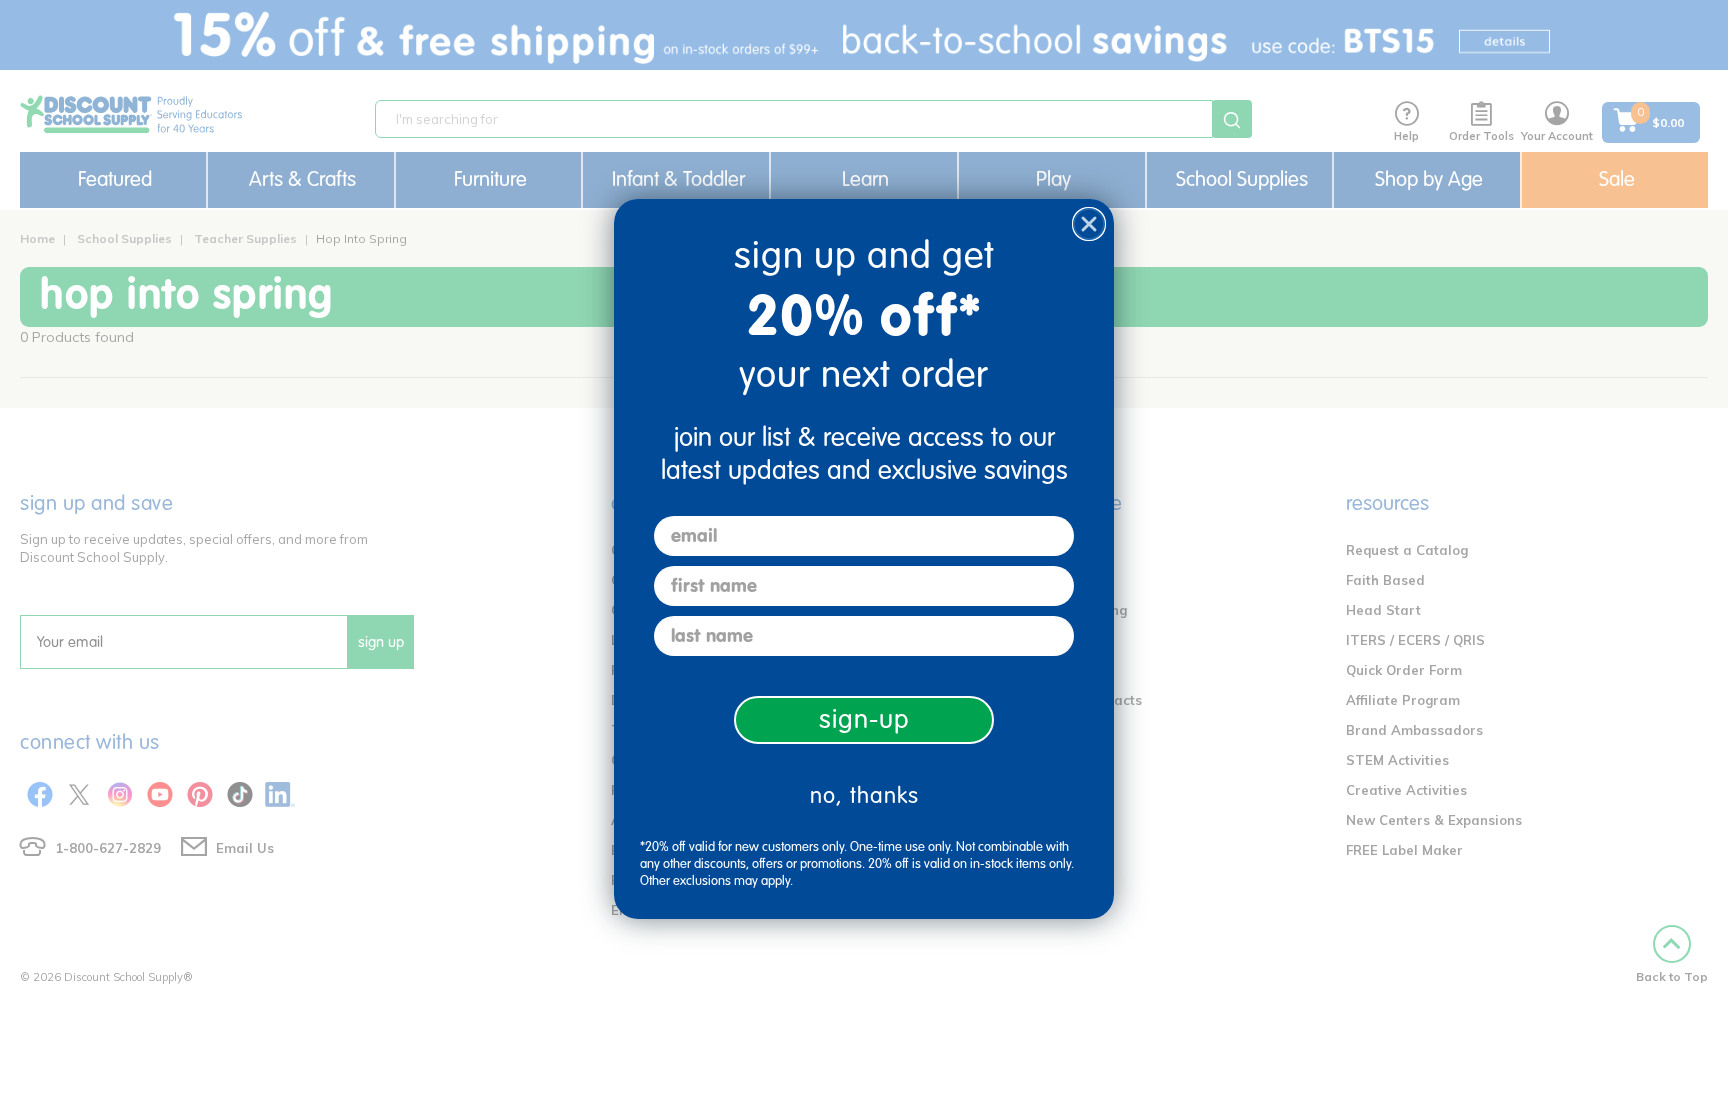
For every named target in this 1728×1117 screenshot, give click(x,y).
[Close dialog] (1089, 224)
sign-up (864, 719)
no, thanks (864, 795)
